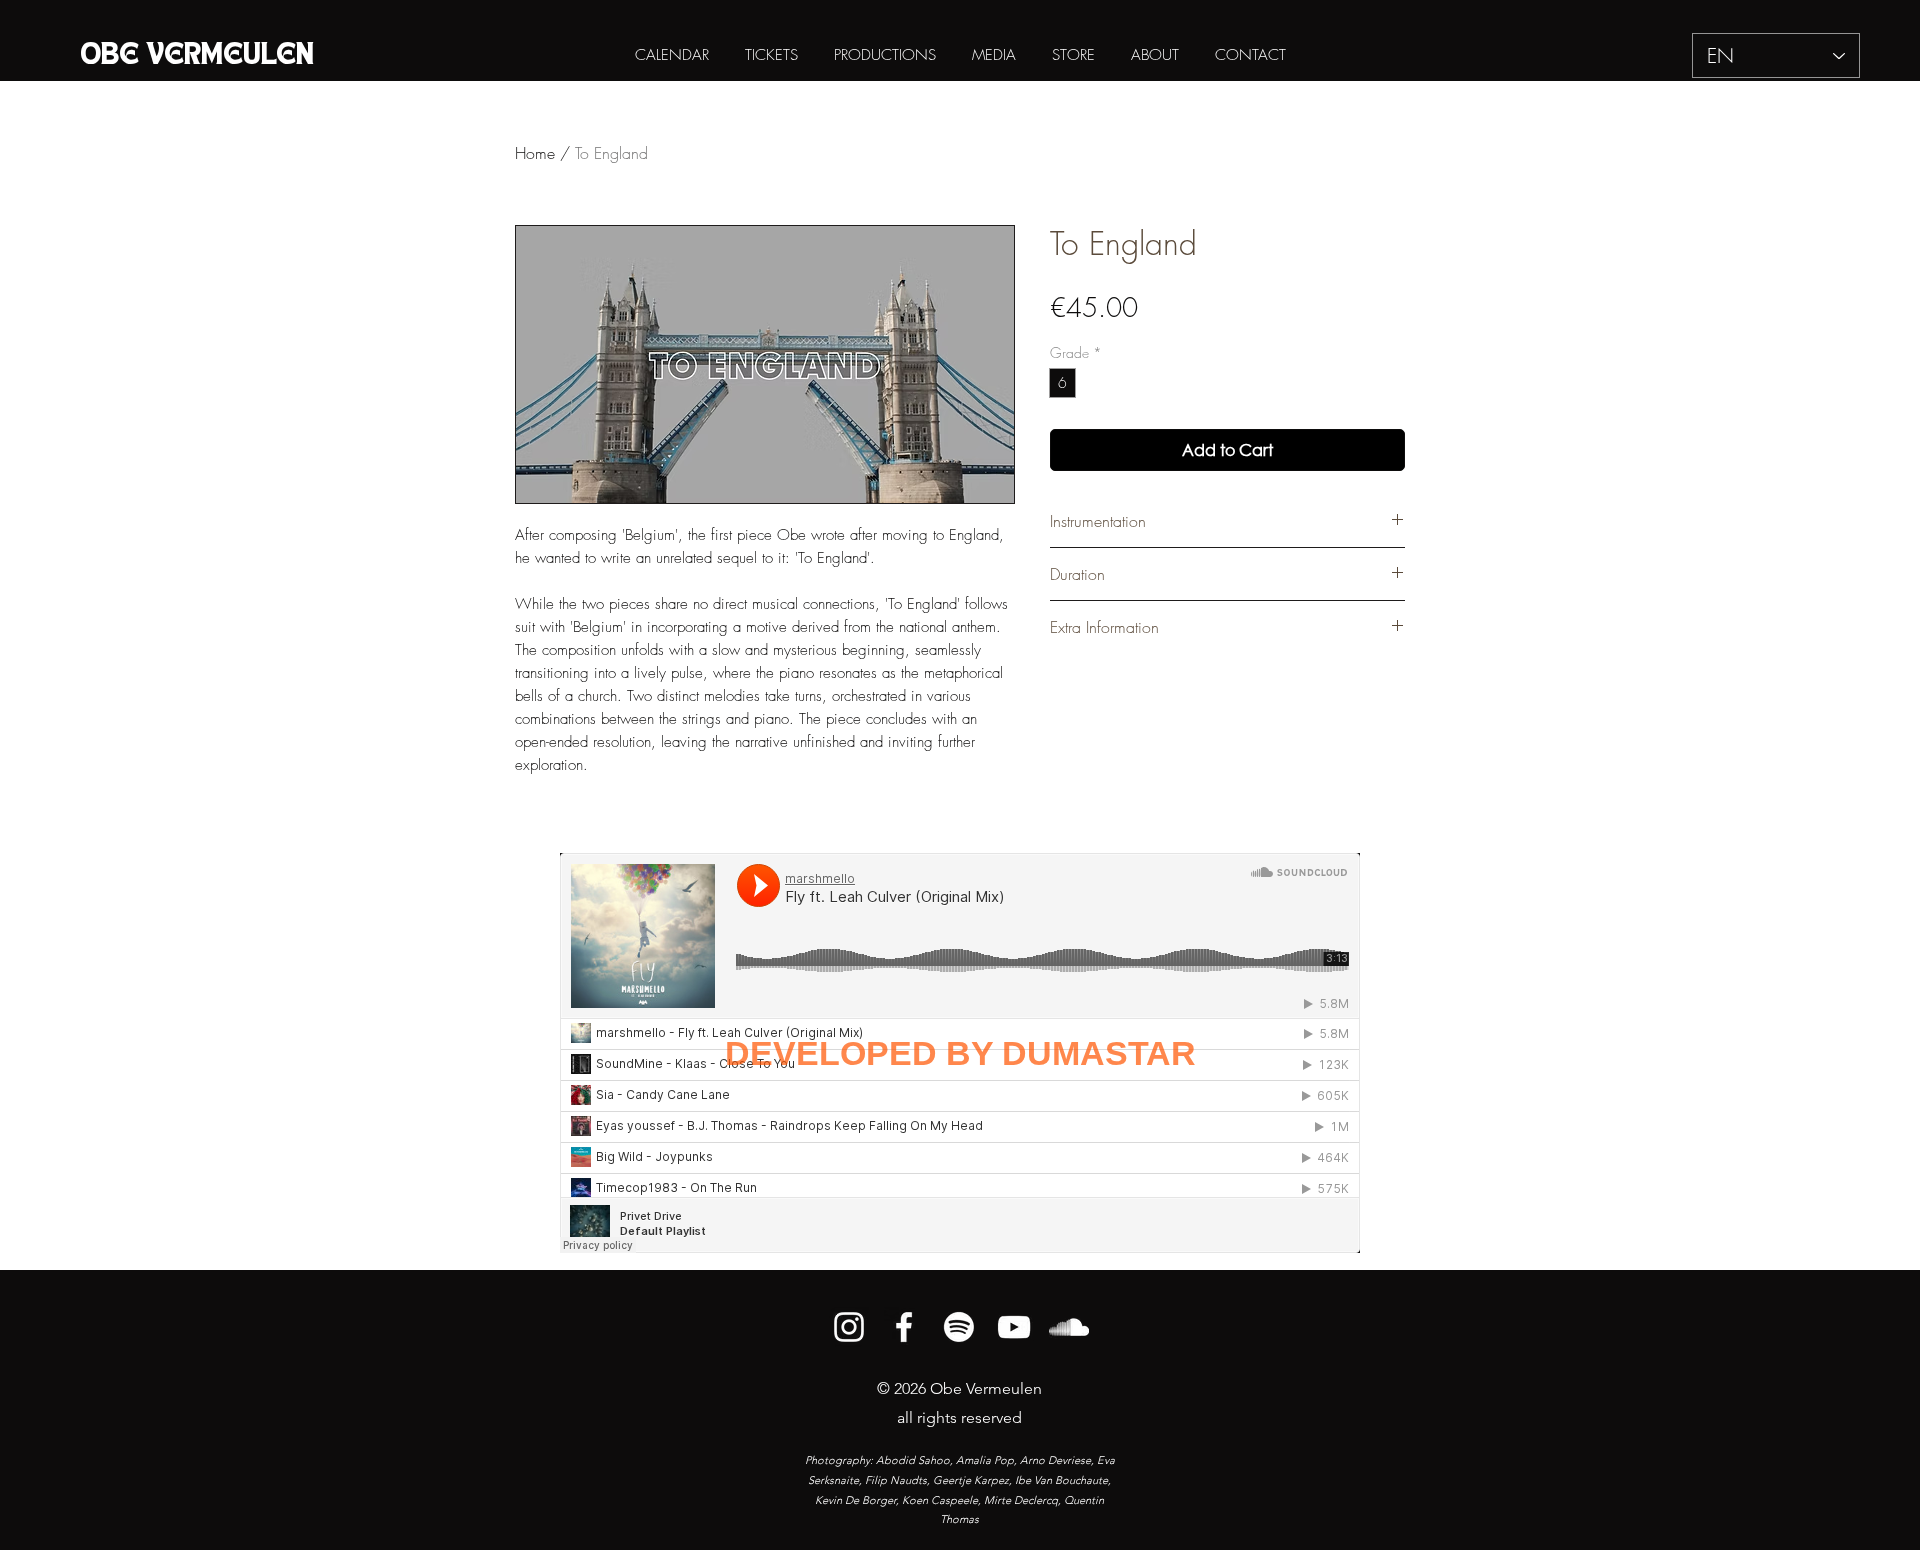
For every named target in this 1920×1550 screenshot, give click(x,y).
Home (535, 153)
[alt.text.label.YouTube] (1014, 1327)
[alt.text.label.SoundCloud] (1069, 1327)
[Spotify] (959, 1327)
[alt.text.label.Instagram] (849, 1327)
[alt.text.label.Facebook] (904, 1327)
